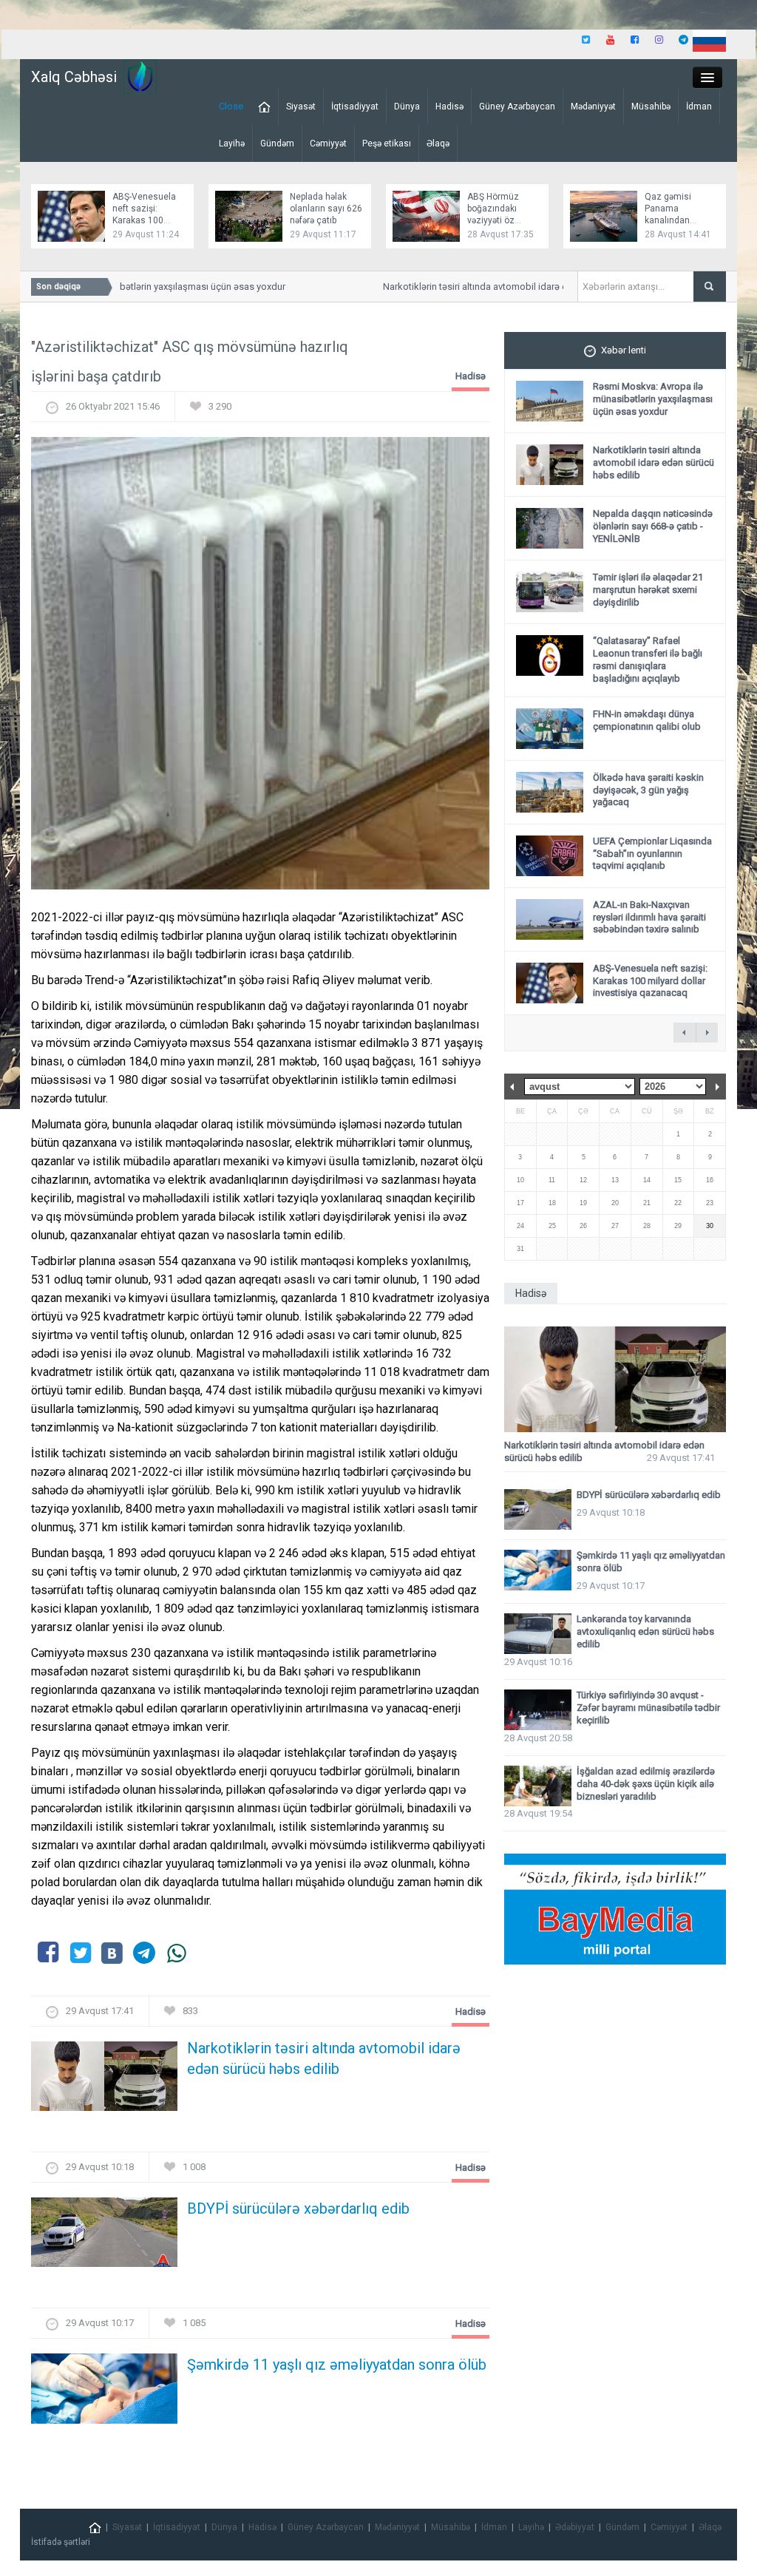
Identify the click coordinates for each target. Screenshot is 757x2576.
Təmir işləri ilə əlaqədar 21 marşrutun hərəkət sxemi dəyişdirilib (648, 590)
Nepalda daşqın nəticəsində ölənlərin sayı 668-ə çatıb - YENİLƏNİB (653, 526)
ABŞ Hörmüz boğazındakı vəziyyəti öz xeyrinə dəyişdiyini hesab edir (504, 220)
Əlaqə (438, 143)
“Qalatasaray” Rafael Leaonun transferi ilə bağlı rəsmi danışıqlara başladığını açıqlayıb (648, 660)
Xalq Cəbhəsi (74, 77)
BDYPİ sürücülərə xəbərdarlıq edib (298, 2209)
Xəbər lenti (624, 350)
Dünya (407, 106)
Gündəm (277, 143)
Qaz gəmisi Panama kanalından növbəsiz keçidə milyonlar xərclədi (680, 220)
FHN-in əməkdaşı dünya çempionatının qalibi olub (647, 720)
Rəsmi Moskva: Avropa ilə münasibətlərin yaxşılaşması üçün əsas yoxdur (653, 399)
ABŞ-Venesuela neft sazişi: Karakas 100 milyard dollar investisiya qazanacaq (650, 981)
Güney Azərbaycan (517, 106)
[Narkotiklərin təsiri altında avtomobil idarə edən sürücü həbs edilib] (104, 2081)
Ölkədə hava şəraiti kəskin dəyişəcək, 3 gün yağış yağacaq (648, 790)
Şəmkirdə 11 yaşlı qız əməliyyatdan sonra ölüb (337, 2365)
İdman (699, 106)
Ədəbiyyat (575, 2527)
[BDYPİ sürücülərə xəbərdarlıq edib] (104, 2237)
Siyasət (301, 106)
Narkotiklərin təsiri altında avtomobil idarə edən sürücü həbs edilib (504, 287)
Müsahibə (651, 106)
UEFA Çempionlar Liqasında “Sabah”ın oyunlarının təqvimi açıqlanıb (652, 854)
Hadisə (449, 106)
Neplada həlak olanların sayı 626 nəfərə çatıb (326, 209)
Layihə (232, 143)
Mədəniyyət (593, 106)
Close (231, 106)
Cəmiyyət (328, 143)
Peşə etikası (387, 143)
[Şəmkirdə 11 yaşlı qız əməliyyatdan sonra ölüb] (104, 2393)
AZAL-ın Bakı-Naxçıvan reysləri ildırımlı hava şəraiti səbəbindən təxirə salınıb (649, 917)
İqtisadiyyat (355, 106)
